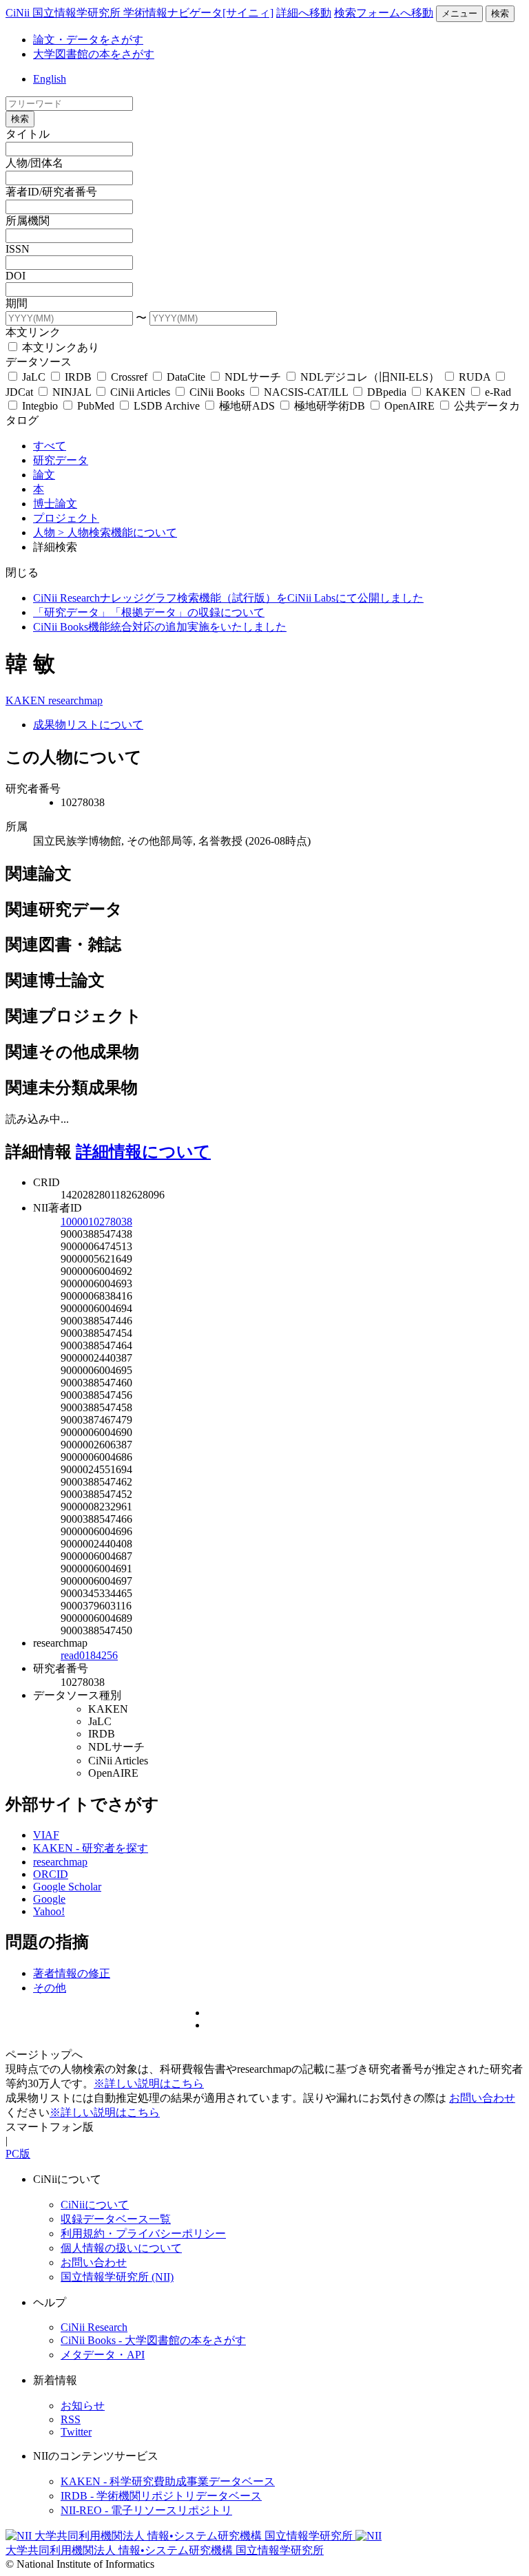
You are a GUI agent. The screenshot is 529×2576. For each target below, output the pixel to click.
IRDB (78, 377)
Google (49, 1899)
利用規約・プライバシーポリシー (143, 2234)
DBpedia (387, 392)
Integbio (40, 406)
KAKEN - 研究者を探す (91, 1848)
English (50, 79)
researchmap (75, 700)
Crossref (129, 377)
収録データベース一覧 (116, 2219)
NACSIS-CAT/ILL (306, 392)
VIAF (46, 1835)
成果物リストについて (88, 725)
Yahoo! (49, 1911)
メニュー (459, 13)
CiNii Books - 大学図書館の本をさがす (153, 2340)
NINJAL (72, 392)
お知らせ (83, 2406)
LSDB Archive (167, 406)
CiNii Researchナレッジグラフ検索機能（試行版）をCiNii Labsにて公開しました (228, 598)
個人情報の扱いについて (121, 2248)
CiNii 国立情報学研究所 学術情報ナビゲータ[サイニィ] (139, 13)
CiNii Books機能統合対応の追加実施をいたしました (160, 627)
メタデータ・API (103, 2355)
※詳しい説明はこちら (149, 2083)
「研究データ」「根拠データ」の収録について (149, 612)
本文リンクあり (59, 347)
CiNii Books (217, 392)
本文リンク (33, 332)
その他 (50, 1988)
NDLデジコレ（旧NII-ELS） (370, 377)
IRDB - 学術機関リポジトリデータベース (161, 2496)
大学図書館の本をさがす (94, 54)
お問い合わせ (482, 2098)
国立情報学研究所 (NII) (117, 2277)
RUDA (475, 377)
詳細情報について (143, 1152)
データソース (39, 362)
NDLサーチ (253, 377)
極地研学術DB (330, 406)
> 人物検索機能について (117, 532)
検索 (500, 13)
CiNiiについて (95, 2205)
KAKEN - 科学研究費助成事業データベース (168, 2481)
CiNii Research (94, 2327)
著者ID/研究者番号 (51, 192)
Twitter (76, 2432)
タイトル (28, 134)
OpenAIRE (409, 406)
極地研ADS (247, 406)
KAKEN (446, 392)
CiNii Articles (140, 392)
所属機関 (28, 221)
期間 (17, 303)
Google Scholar (67, 1887)
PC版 (18, 2154)
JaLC (34, 377)
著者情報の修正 (72, 1973)
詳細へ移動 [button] (304, 13)
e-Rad (497, 392)
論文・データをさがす (88, 40)
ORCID (51, 1874)
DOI (15, 276)
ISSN (18, 249)
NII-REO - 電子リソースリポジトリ (146, 2510)
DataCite (186, 377)
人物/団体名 (34, 163)
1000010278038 (96, 1222)
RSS (71, 2419)
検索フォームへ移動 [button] (384, 13)
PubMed (96, 406)
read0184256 (89, 1655)
